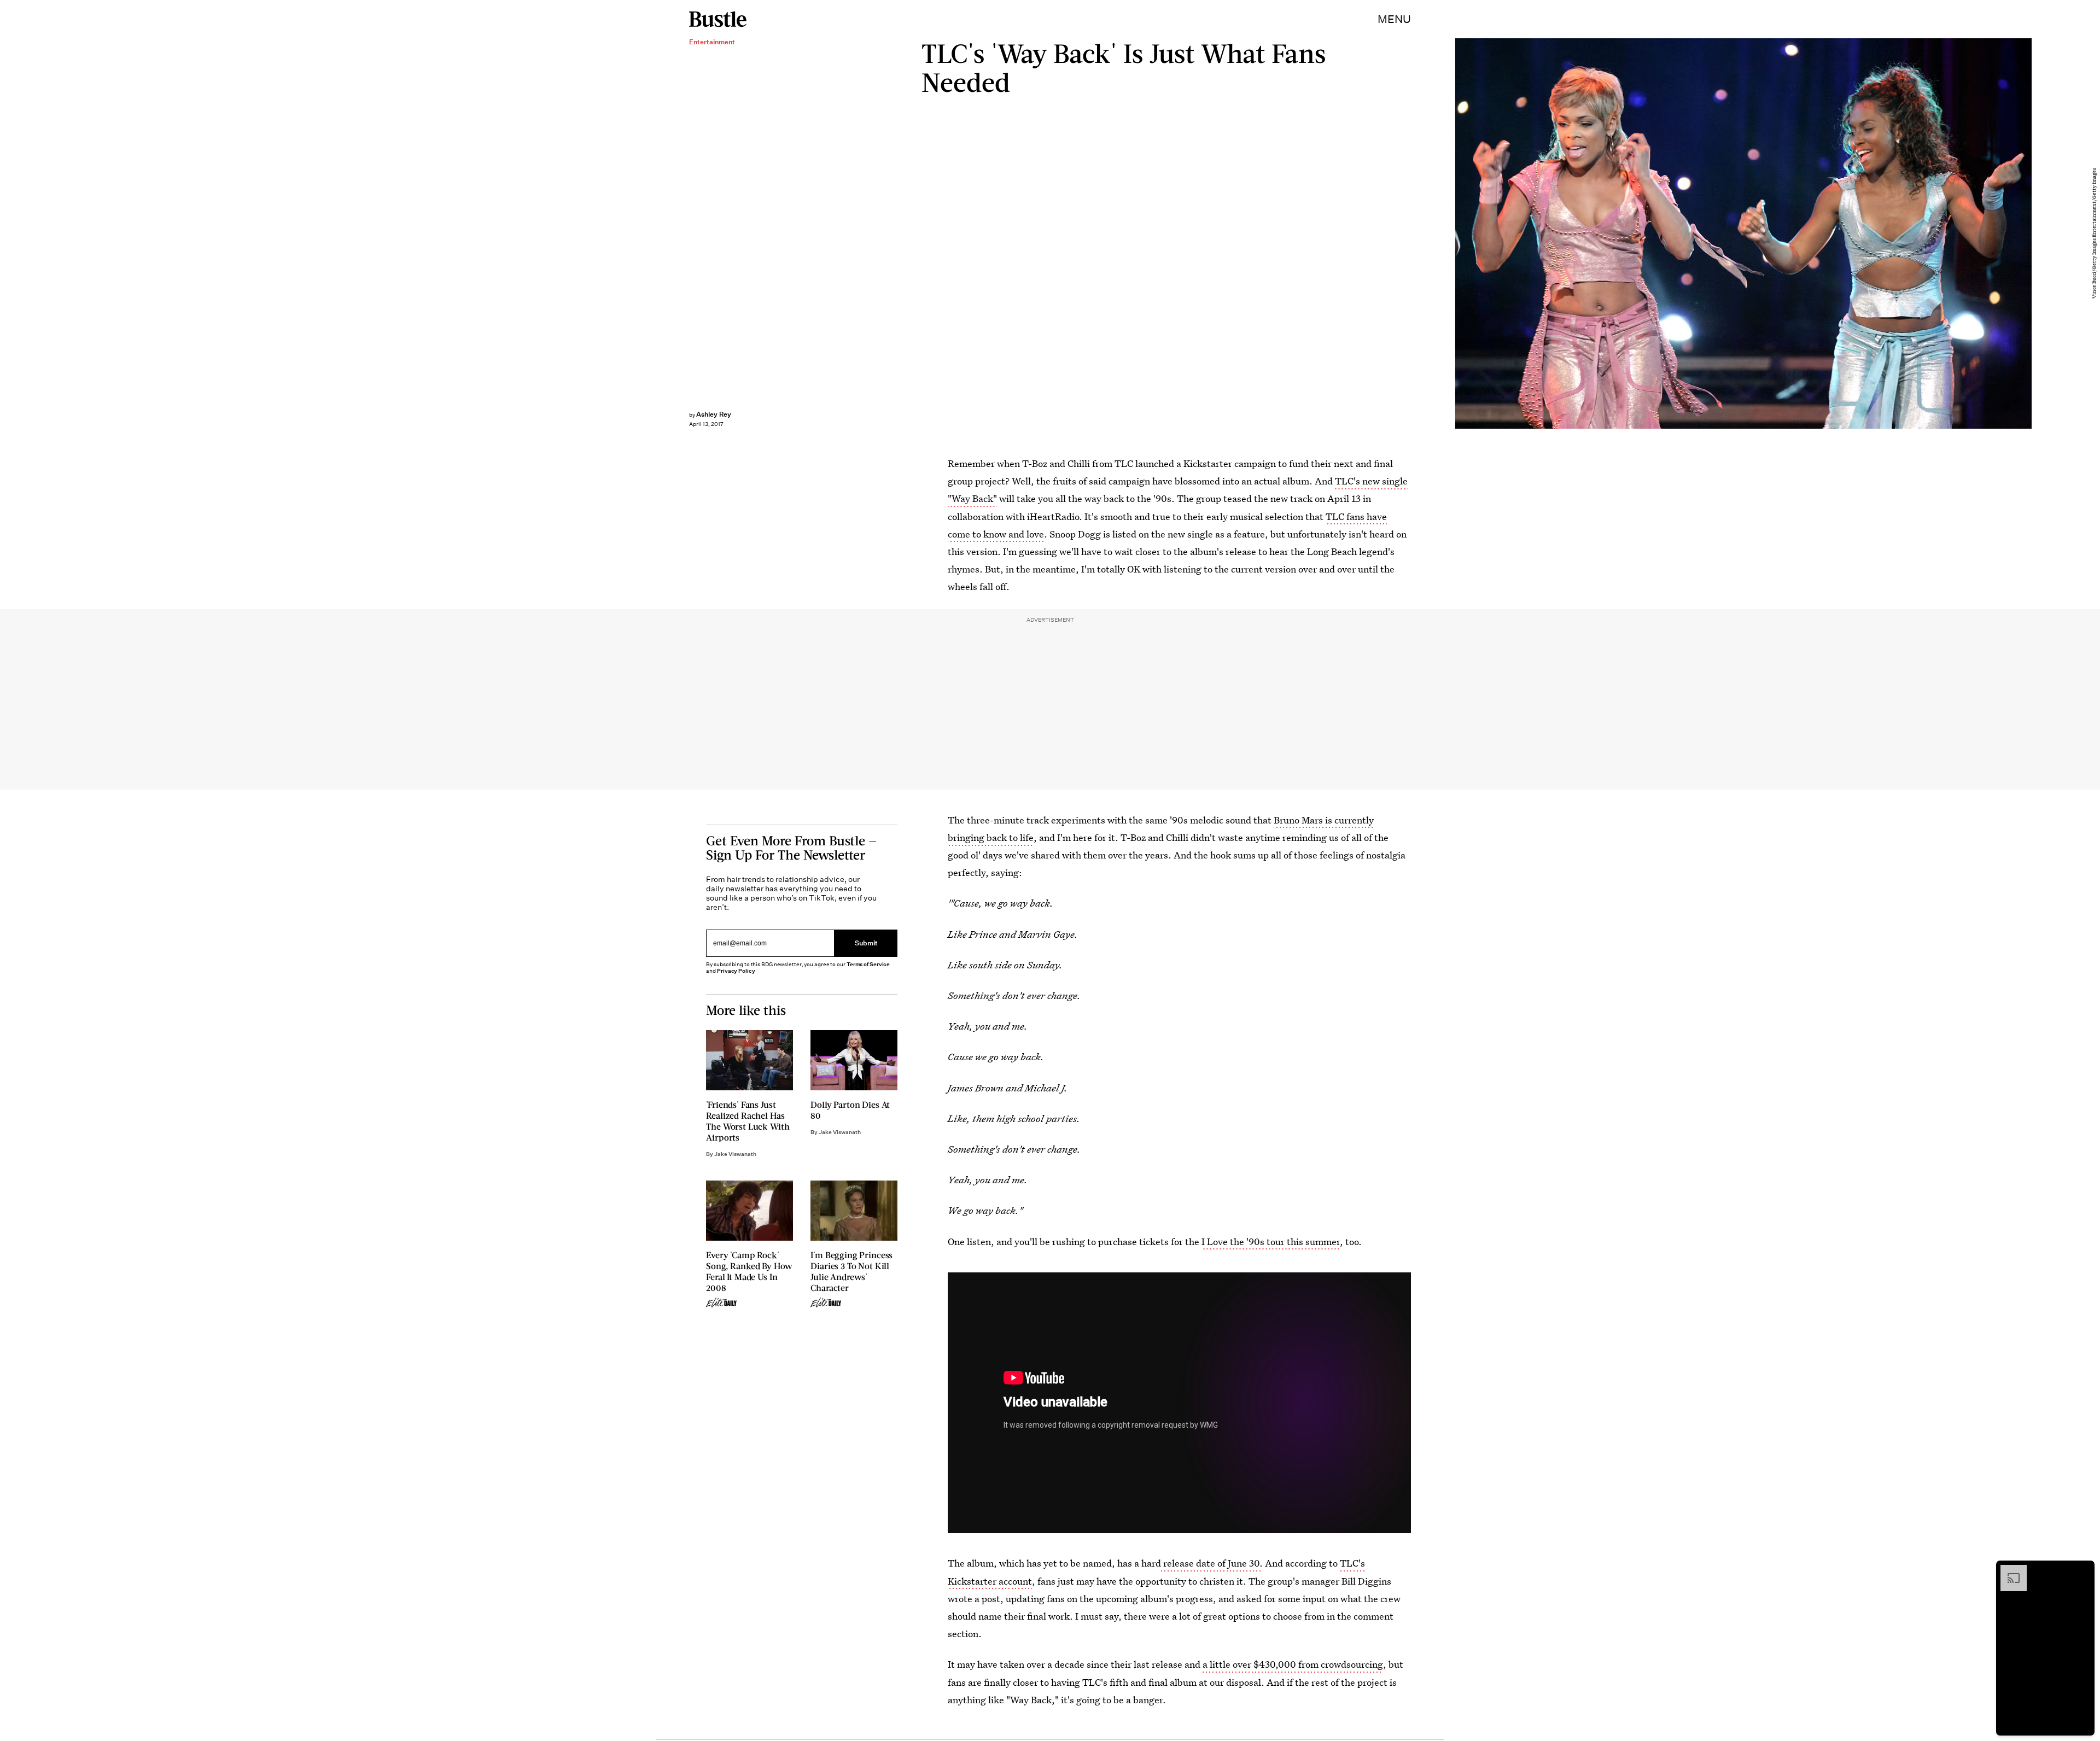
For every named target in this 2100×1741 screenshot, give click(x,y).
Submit (866, 943)
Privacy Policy (736, 971)
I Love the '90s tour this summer (1271, 1242)
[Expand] (2008, 1570)
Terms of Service (868, 964)
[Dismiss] (2082, 1570)
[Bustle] (718, 19)
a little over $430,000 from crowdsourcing (1293, 1664)
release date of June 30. (1212, 1563)
